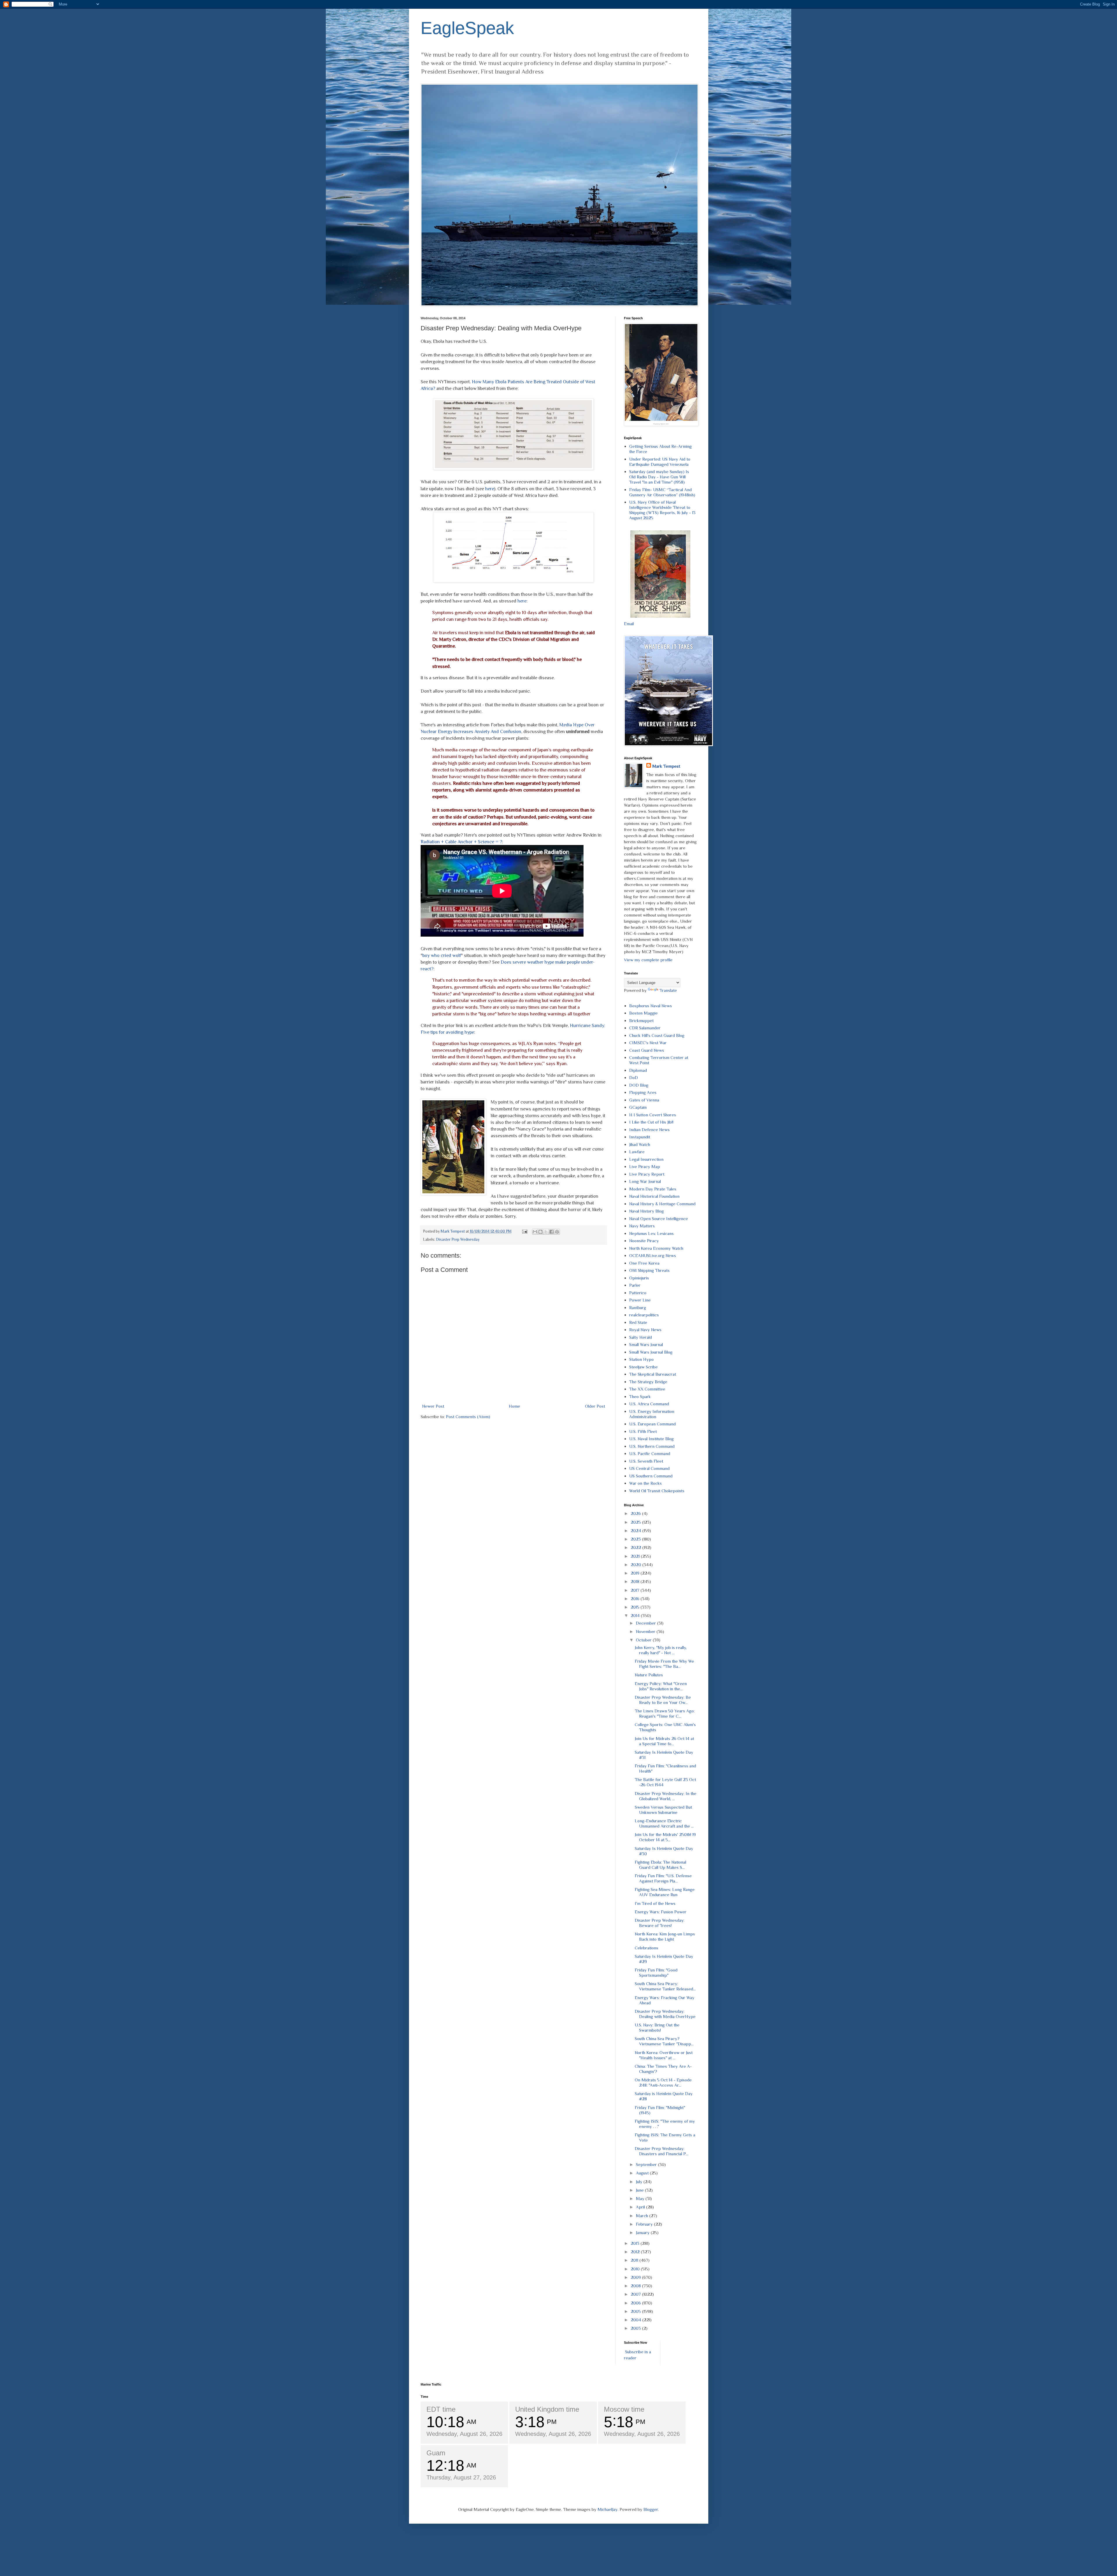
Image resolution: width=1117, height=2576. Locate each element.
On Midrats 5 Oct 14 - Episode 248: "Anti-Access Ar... (663, 2082)
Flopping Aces (643, 1092)
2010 (636, 2269)
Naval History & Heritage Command (662, 1204)
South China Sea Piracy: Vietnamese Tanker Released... (665, 1986)
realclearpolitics (644, 1315)
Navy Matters (642, 1226)
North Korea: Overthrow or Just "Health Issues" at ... (664, 2055)
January (643, 2232)
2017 (636, 1590)
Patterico (638, 1293)
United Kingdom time (547, 2409)
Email (629, 624)
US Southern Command (651, 1476)
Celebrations (646, 1948)
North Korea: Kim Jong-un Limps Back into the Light (665, 1936)
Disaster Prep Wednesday (458, 1239)
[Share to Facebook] (552, 1232)
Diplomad (638, 1070)
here (490, 489)
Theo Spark (640, 1396)
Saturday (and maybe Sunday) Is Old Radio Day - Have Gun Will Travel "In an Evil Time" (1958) (659, 477)
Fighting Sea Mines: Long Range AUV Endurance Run (665, 1892)
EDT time (441, 2409)
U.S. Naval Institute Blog (651, 1439)
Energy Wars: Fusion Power (661, 1912)
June (640, 2190)
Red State (638, 1322)
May (641, 2198)
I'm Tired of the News (655, 1903)
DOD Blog (639, 1085)
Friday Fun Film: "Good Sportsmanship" (656, 1972)
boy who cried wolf (442, 955)
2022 (636, 1547)
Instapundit (640, 1137)
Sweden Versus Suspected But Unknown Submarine (663, 1810)
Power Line (640, 1300)
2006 (636, 2303)
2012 (636, 2252)
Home (514, 1406)
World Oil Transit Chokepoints (657, 1491)
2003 (636, 2328)
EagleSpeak (467, 28)
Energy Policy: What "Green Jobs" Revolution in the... (661, 1686)
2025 (636, 1522)
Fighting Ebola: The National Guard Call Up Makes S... (660, 1865)
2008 (636, 2286)
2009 (636, 2277)
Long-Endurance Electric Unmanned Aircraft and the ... (664, 1823)
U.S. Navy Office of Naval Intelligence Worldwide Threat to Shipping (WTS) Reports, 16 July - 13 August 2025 (662, 510)
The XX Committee (647, 1389)
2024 (636, 1531)
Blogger (651, 2509)
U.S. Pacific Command (650, 1453)
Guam (436, 2453)
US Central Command (649, 1468)
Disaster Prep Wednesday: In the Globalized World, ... (666, 1796)
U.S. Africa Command (649, 1404)
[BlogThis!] (540, 1232)
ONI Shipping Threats (649, 1270)
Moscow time (624, 2409)
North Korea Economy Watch (656, 1248)
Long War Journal (645, 1181)
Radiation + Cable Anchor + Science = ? (461, 842)
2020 (636, 1565)
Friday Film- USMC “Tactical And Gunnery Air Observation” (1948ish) (662, 492)
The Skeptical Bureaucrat (653, 1374)
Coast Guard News (647, 1050)
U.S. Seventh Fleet (646, 1461)
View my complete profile (648, 960)
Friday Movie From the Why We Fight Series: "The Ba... (664, 1664)
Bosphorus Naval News (651, 1006)
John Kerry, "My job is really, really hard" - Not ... (661, 1650)
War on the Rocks (645, 1483)
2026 (636, 1513)
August (643, 2173)
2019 (636, 1573)
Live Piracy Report (647, 1174)
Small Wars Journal (646, 1344)
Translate (668, 990)
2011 (635, 2260)
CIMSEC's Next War (648, 1043)
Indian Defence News (649, 1130)
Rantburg (638, 1307)
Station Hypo (641, 1359)
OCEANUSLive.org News (653, 1255)
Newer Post (433, 1406)
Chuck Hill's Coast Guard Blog (657, 1035)
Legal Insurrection (646, 1159)
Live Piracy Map (645, 1166)
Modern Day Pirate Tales (653, 1189)
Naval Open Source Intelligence (659, 1219)
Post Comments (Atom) (468, 1417)
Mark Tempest (666, 766)
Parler (635, 1285)
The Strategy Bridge (648, 1382)
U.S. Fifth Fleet (643, 1431)
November (646, 1631)
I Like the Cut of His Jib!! (651, 1122)
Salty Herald (641, 1337)
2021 (636, 1556)
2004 (636, 2320)
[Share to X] (546, 1232)
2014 (636, 1615)
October (644, 1640)
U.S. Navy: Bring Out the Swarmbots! (657, 2027)
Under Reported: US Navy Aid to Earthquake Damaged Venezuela (660, 462)
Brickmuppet (641, 1020)
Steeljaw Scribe (643, 1367)
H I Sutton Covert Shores (653, 1115)
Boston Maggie (643, 1013)
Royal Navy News (645, 1330)
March (643, 2216)
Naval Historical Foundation (654, 1196)
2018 (636, 1581)
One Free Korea (644, 1263)
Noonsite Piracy (644, 1241)
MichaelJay (608, 2509)
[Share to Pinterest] (557, 1232)
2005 (636, 2311)
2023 (636, 1539)
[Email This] (535, 1232)
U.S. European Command (652, 1424)
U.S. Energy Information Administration (652, 1414)
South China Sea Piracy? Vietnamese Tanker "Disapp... (664, 2041)
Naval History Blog (646, 1211)
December (646, 1623)
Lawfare (637, 1152)
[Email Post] (524, 1231)
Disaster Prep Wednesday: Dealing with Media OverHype (665, 2014)
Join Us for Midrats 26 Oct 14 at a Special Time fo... (664, 1741)
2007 (636, 2294)
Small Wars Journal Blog (651, 1352)
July (640, 2182)
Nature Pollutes (649, 1675)
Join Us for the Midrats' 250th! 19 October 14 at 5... (665, 1837)
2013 (636, 2243)
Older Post (595, 1406)
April (641, 2207)
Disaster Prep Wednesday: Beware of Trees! (660, 1923)
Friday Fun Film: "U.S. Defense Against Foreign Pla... (663, 1878)
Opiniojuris (639, 1278)
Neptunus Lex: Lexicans (651, 1233)
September (647, 2164)
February (645, 2224)
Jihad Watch (640, 1144)
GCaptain (638, 1107)
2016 (636, 1599)
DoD (634, 1077)
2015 (636, 1607)
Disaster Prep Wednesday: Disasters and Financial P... (661, 2151)
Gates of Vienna (644, 1100)
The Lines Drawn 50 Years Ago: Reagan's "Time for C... (665, 1713)
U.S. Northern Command (652, 1446)
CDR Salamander (645, 1028)
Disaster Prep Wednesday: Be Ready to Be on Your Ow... (663, 1700)
